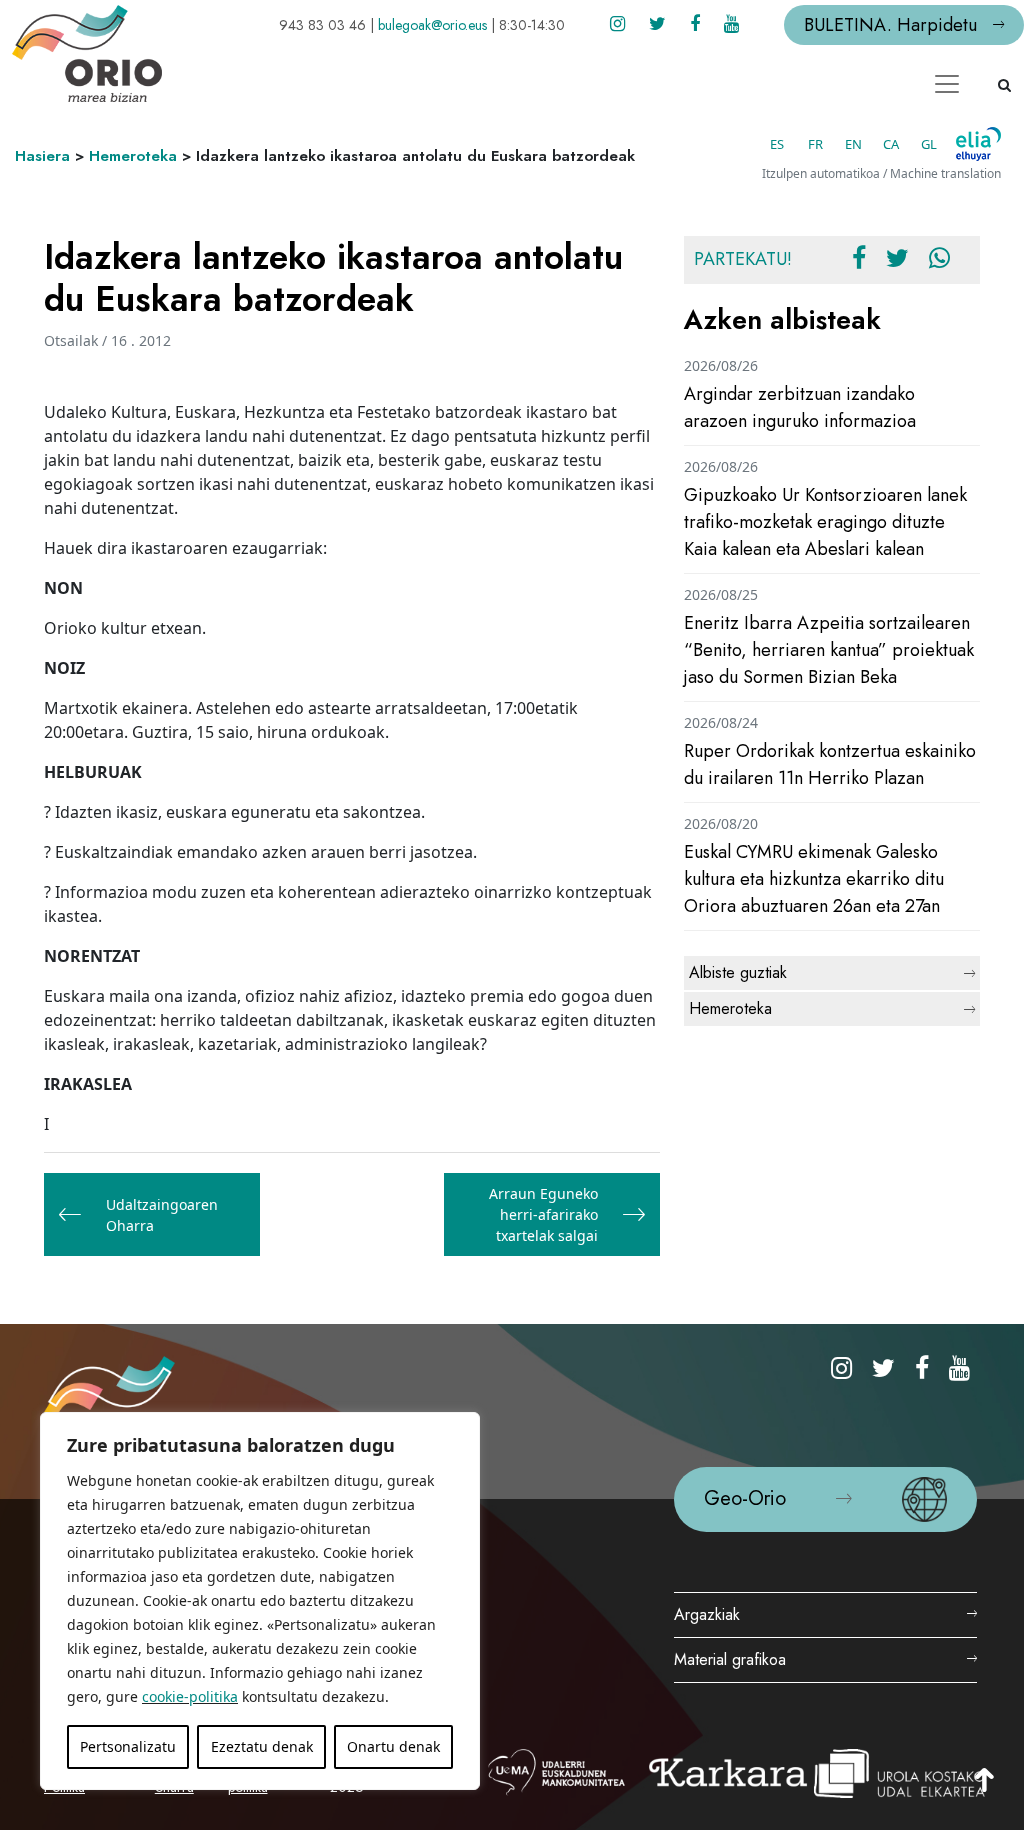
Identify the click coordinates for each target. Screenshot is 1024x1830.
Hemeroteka (133, 156)
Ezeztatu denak (262, 1746)
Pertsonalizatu (128, 1746)
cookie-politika (190, 1696)
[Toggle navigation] (947, 84)
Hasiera (42, 156)
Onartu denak (393, 1746)
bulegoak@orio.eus (432, 25)
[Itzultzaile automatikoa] (978, 144)
